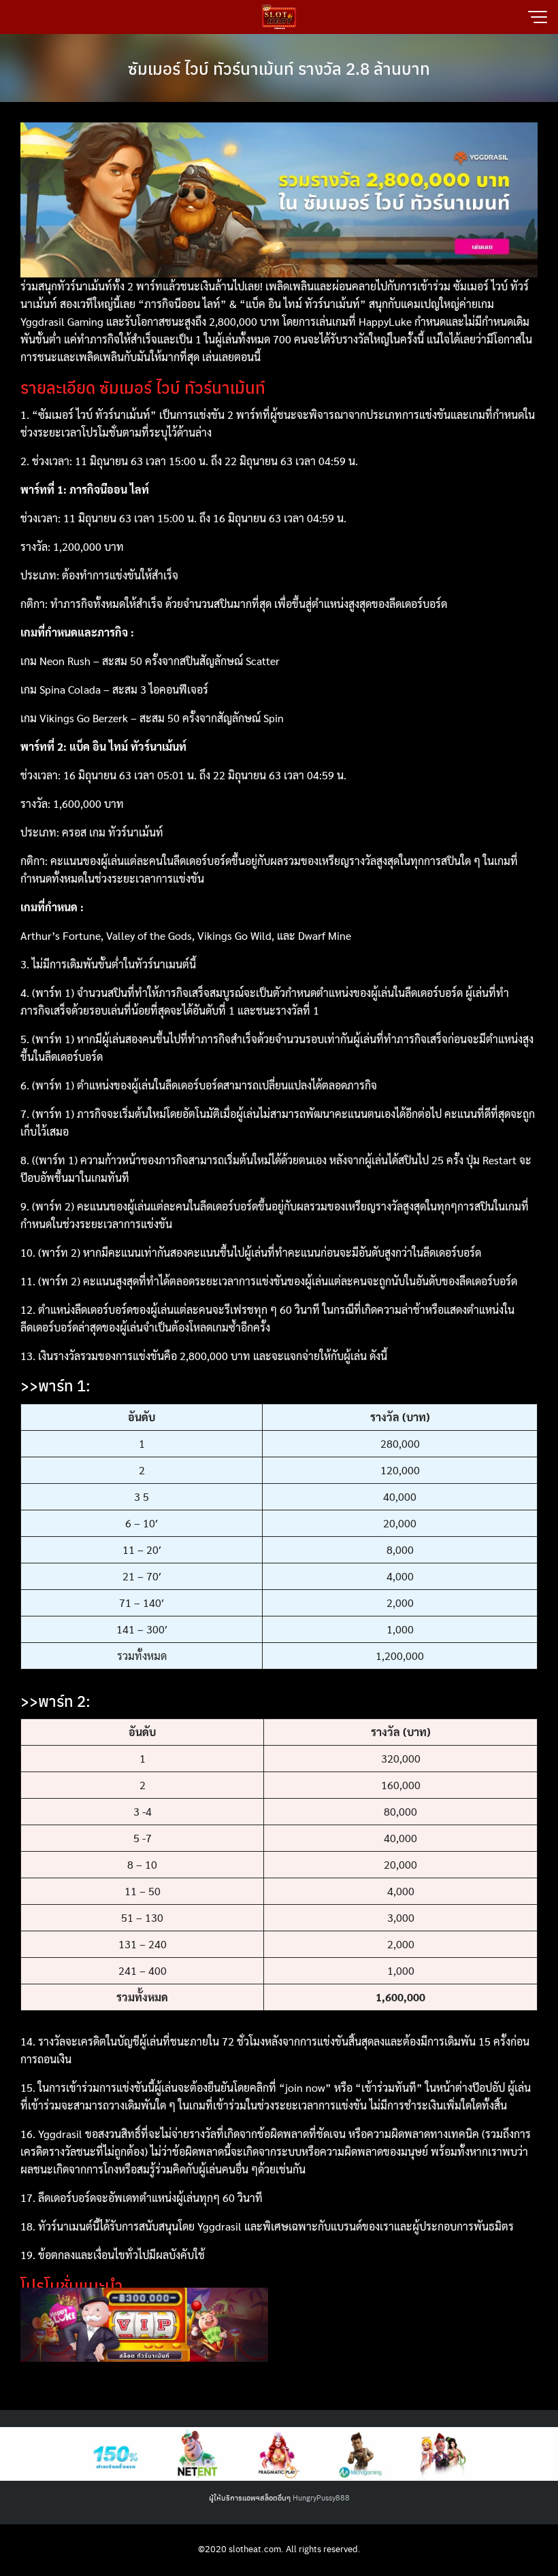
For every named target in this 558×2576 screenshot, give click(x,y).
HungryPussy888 (321, 2497)
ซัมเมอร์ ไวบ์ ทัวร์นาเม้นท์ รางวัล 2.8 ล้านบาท (279, 68)
